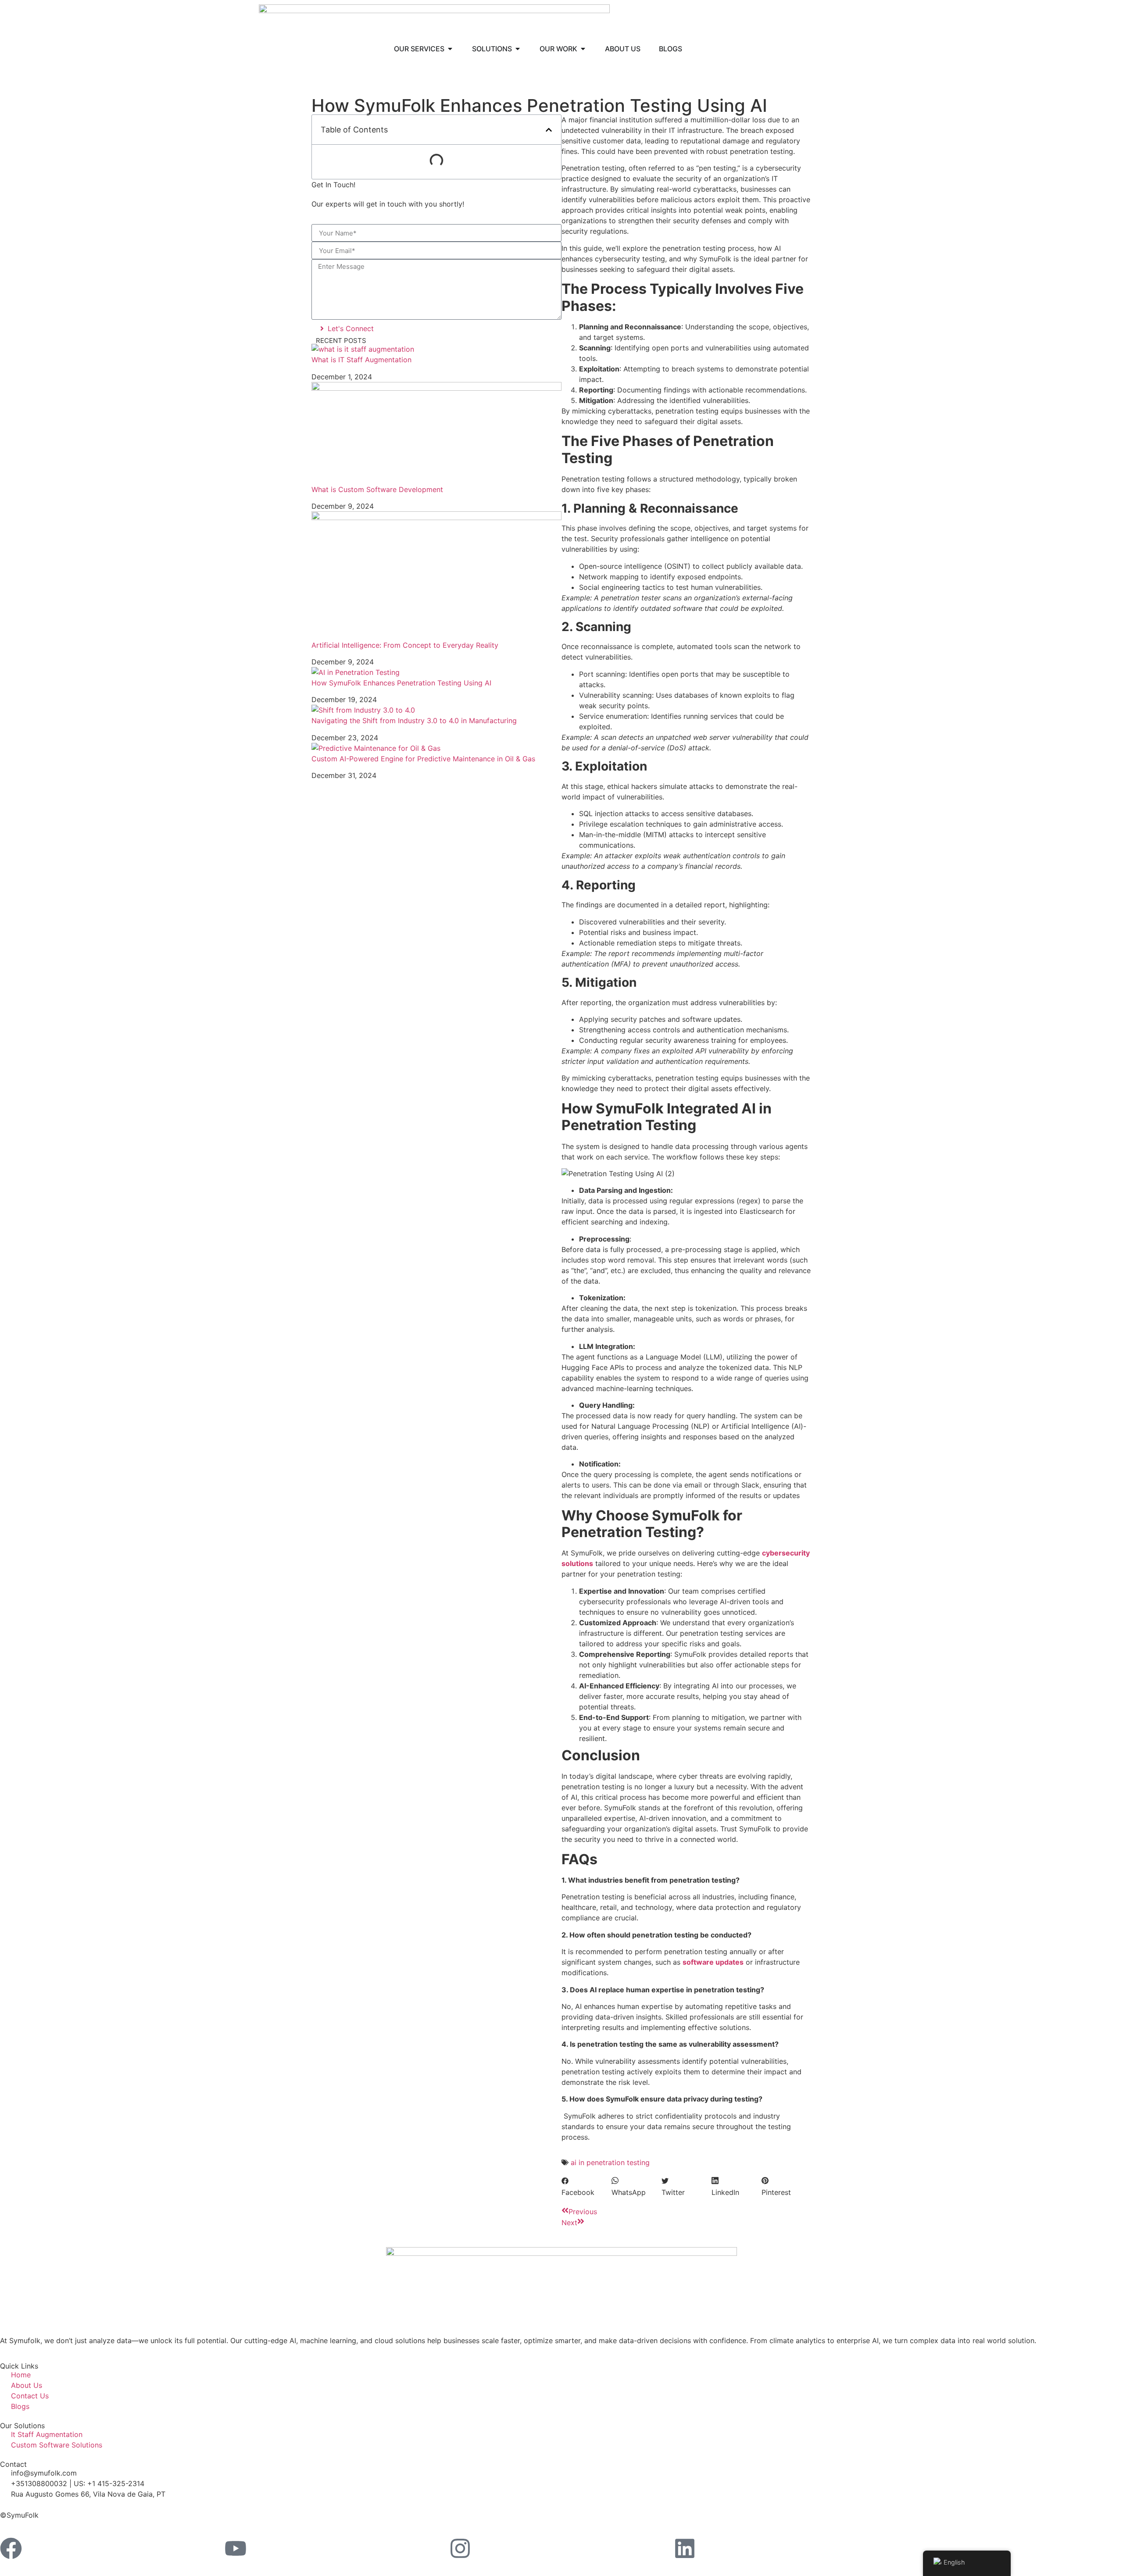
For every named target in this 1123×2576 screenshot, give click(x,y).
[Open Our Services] (450, 49)
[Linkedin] (685, 2548)
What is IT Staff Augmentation (361, 360)
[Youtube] (236, 2548)
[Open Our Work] (583, 49)
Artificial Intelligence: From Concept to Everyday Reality (405, 645)
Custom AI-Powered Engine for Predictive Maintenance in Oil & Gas (423, 759)
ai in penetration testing (610, 2162)
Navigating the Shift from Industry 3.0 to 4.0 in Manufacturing (414, 721)
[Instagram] (460, 2548)
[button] (549, 130)
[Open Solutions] (518, 49)
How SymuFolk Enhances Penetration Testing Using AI (401, 683)
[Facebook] (11, 2548)
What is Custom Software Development (377, 489)
